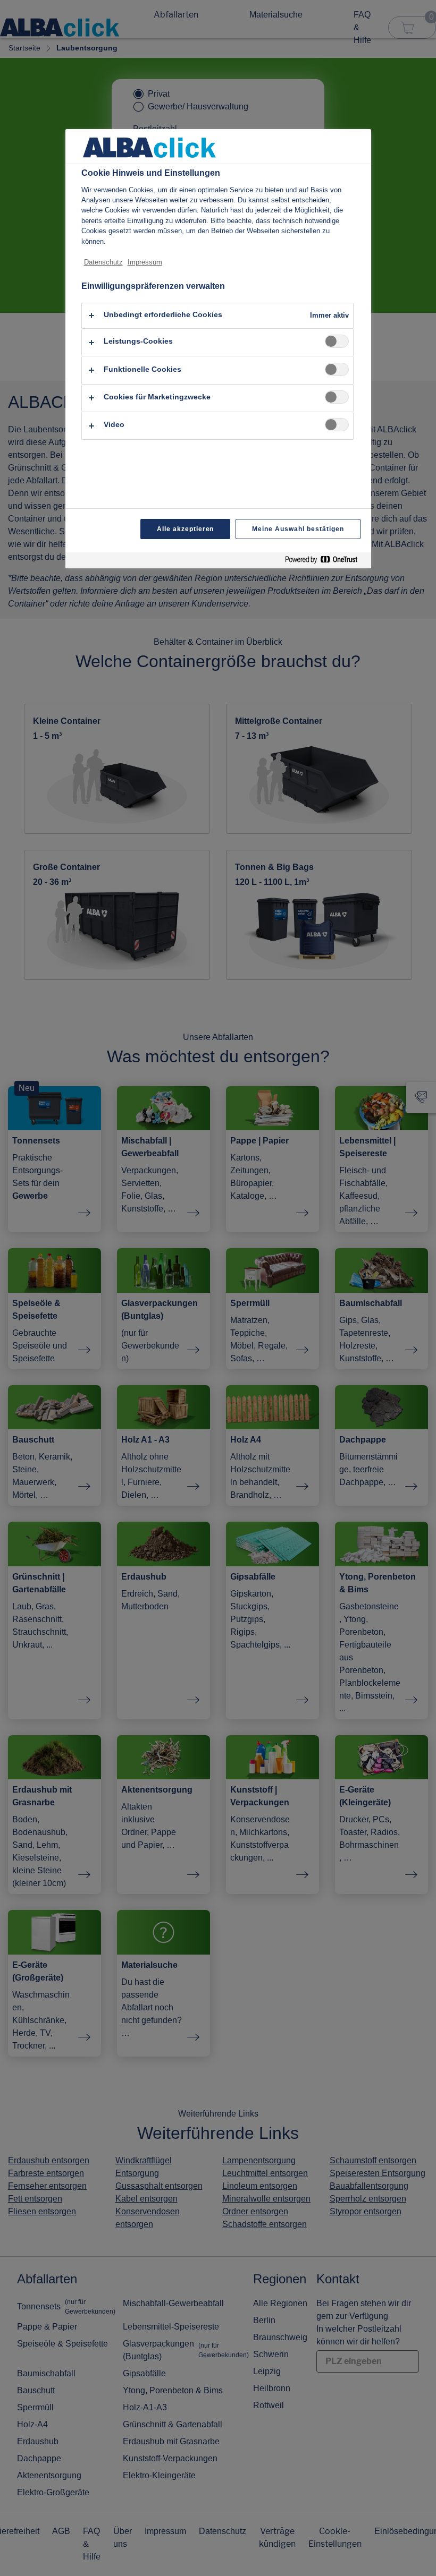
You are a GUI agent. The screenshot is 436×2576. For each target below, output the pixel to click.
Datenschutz (103, 262)
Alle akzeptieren (185, 529)
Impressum (145, 262)
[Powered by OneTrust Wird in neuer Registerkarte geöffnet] (325, 562)
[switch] (337, 341)
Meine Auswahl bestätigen (298, 529)
